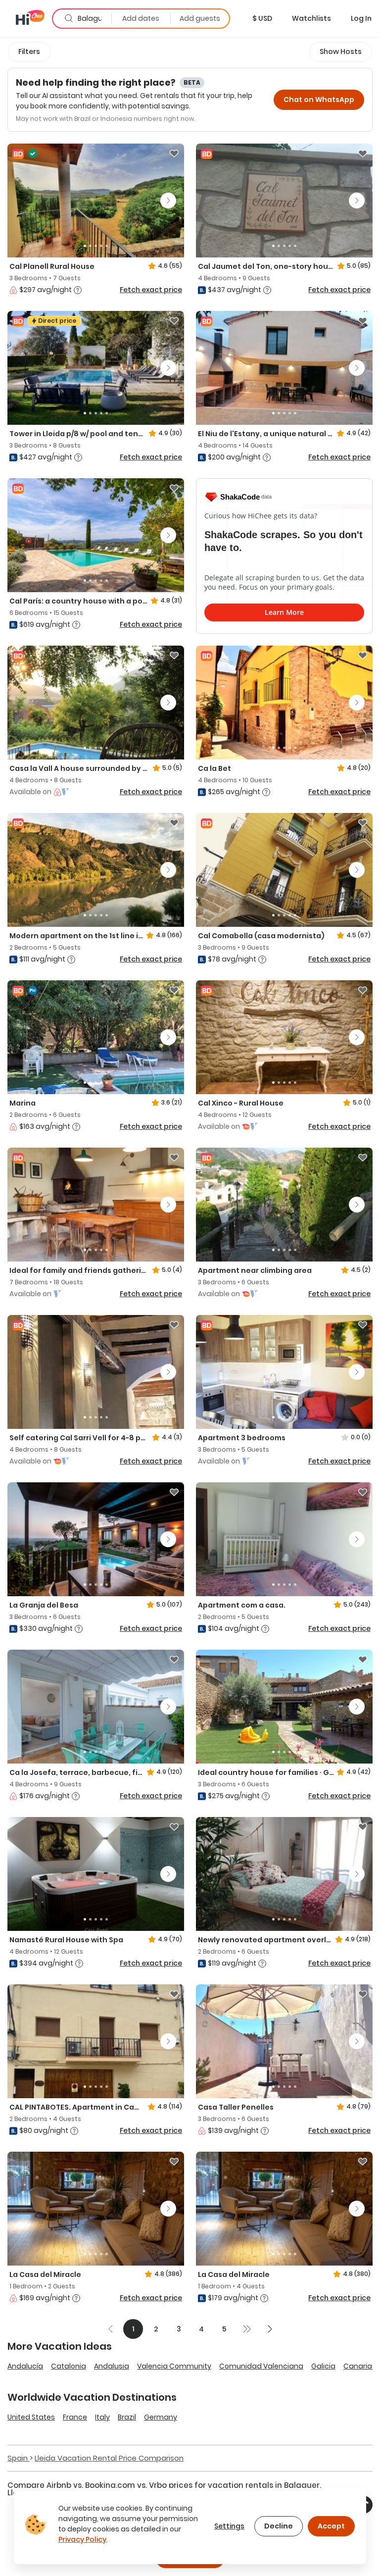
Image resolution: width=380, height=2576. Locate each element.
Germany (161, 2417)
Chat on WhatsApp (319, 100)
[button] (262, 18)
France (75, 2417)
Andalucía (25, 2366)
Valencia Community (174, 2366)
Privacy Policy (82, 2539)
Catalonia (69, 2366)
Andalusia (112, 2366)
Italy (102, 2417)
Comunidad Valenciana (261, 2366)
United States (31, 2417)
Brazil (127, 2417)
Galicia (323, 2366)
